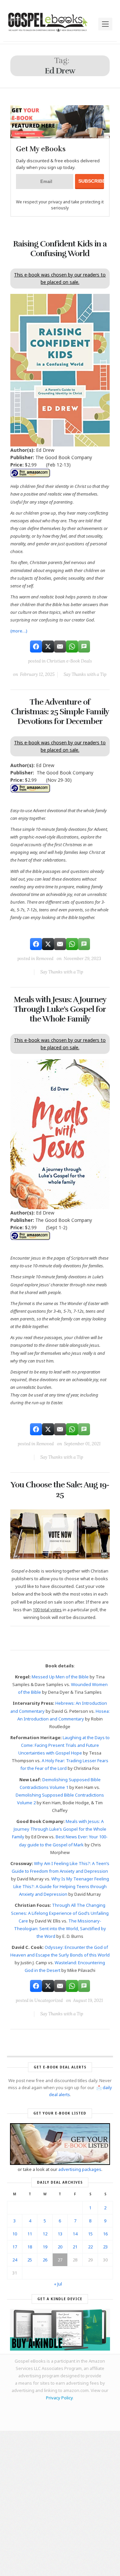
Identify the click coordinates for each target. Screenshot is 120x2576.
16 (105, 2234)
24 (15, 2260)
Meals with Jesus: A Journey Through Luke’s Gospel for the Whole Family (60, 1009)
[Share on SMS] (84, 647)
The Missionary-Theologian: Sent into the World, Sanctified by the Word (60, 1928)
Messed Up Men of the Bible (60, 1677)
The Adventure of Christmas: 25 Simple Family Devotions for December (60, 712)
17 (15, 2247)
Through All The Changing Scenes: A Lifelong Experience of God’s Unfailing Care (60, 1913)
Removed (45, 959)
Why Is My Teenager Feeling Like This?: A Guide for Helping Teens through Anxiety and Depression (61, 1886)
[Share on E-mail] (60, 647)
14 (75, 2234)
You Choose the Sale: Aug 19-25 (60, 1490)
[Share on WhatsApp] (72, 647)
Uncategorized (48, 2000)
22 (90, 2247)
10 (15, 2234)
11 (30, 2234)
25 (30, 2260)
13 (60, 2234)
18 (30, 2247)
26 (45, 2260)
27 (60, 2260)
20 (60, 2247)
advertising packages (80, 2169)
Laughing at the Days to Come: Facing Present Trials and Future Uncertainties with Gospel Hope (64, 1745)
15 (90, 2234)
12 (45, 2234)
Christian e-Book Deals (69, 661)
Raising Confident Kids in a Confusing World (60, 249)
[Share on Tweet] (48, 647)
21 (75, 2247)
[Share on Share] (36, 647)
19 (45, 2247)
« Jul (58, 2284)
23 (105, 2247)
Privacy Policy (59, 2398)
